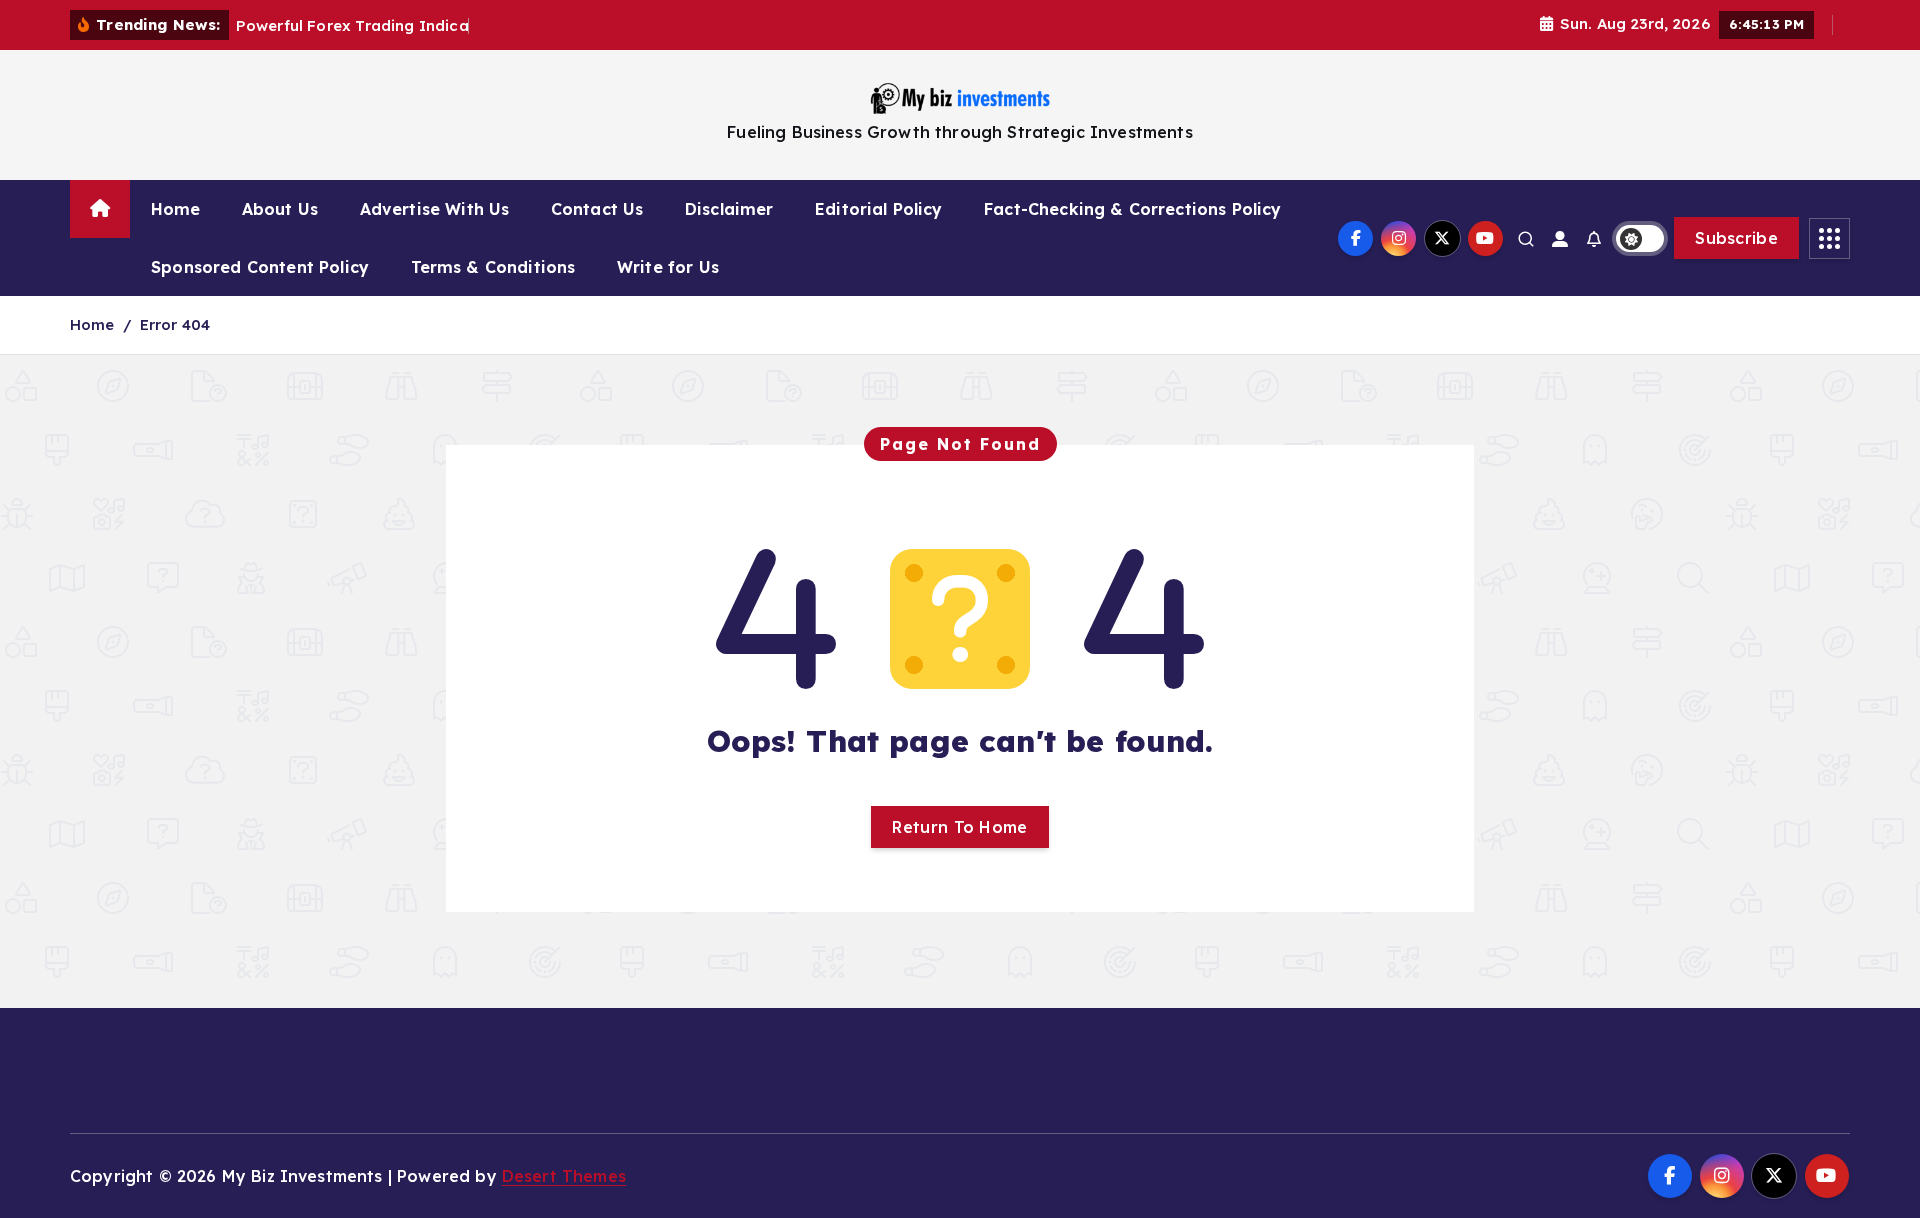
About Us (280, 209)
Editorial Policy (879, 209)
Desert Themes (564, 1176)
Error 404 (175, 324)
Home (176, 209)
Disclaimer (729, 209)
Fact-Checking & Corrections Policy (1132, 209)
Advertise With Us (435, 209)
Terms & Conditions (493, 267)
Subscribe (1736, 238)
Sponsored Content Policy (260, 267)
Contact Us (597, 209)
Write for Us (668, 267)
